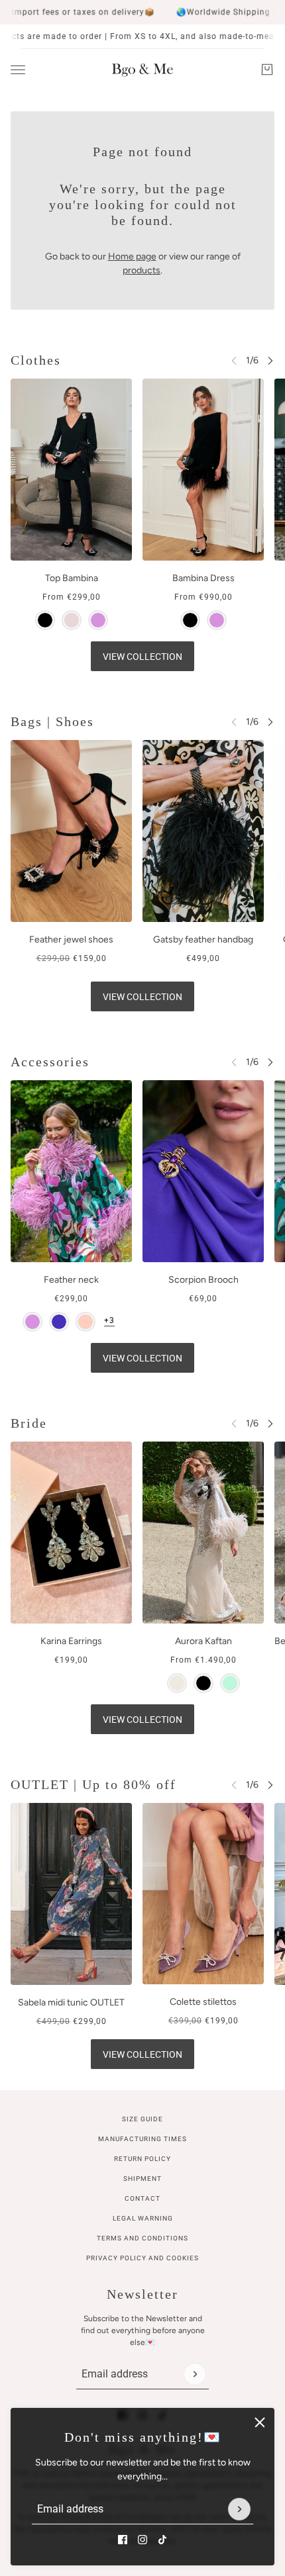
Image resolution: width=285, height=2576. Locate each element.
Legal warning (143, 2218)
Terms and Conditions (142, 2238)
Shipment (142, 2179)
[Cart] (267, 69)
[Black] (45, 620)
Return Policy (142, 2159)
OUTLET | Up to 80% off (93, 1784)
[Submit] (239, 2509)
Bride (29, 1423)
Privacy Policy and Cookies (142, 2258)
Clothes (36, 360)
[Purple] (98, 620)
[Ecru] (177, 1683)
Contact (142, 2198)
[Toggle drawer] (18, 70)
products (142, 270)
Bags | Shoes (52, 721)
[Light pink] (85, 1322)
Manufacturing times (142, 2139)
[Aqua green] (230, 1683)
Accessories (50, 1062)
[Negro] (203, 1683)
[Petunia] (59, 1322)
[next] (270, 360)
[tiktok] (162, 2540)
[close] (260, 2422)
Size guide (142, 2119)
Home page (132, 256)
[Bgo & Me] (142, 69)
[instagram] (142, 2540)
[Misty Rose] (72, 620)
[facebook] (123, 2540)
